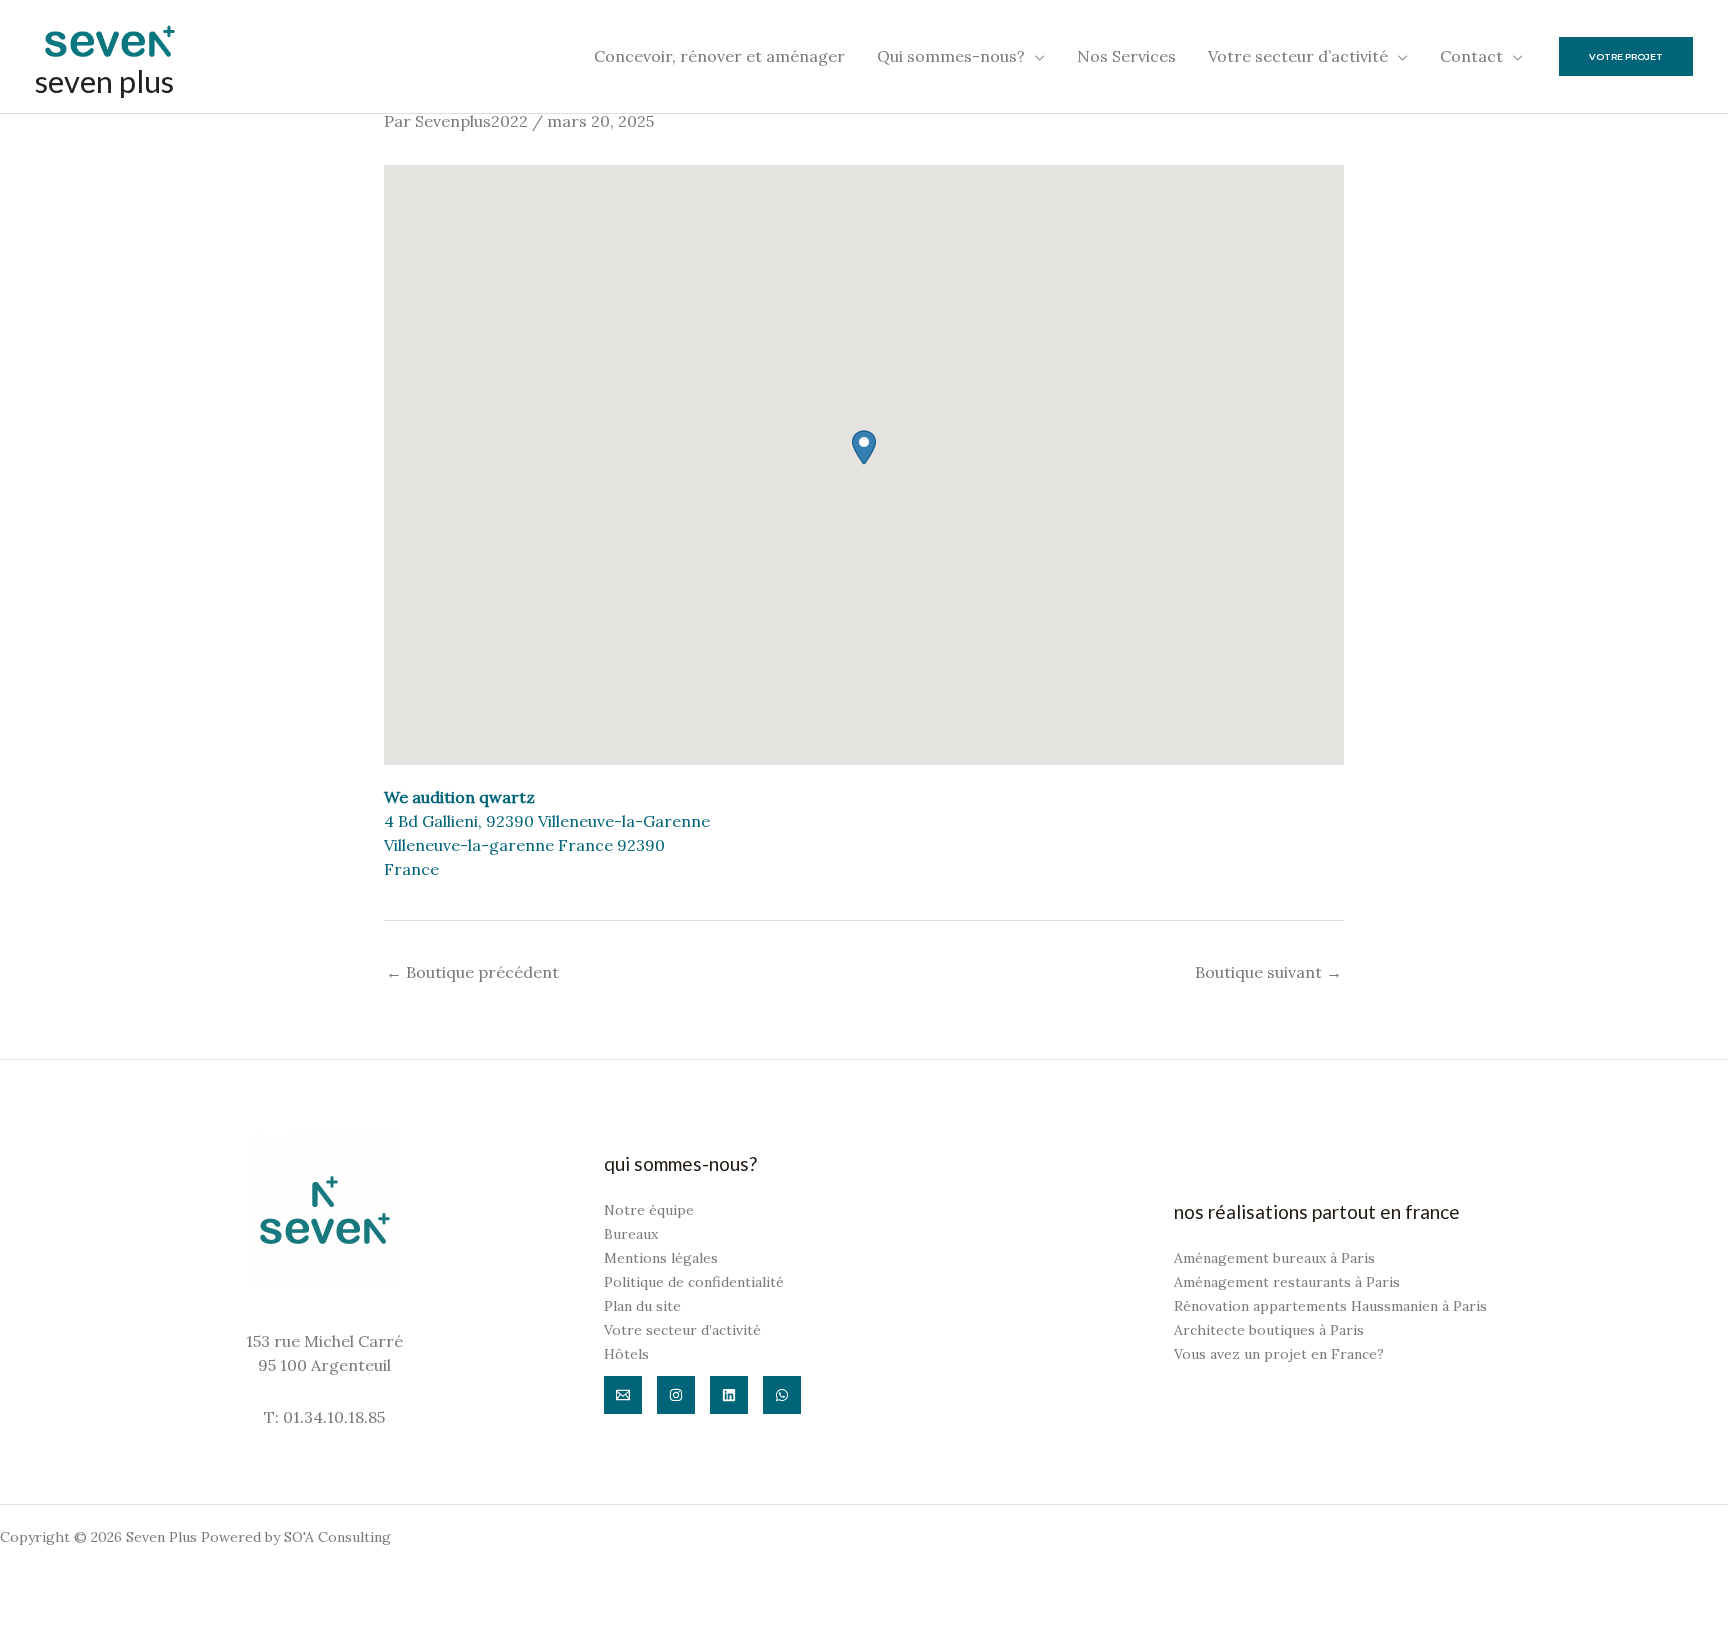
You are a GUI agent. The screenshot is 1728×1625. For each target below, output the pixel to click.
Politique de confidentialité (694, 1282)
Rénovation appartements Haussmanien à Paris (1330, 1306)
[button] (864, 447)
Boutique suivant (1268, 972)
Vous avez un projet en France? (1279, 1354)
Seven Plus (104, 81)
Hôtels (626, 1354)
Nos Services (1126, 56)
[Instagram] (676, 1395)
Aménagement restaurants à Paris (1287, 1282)
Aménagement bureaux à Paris (1274, 1258)
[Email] (623, 1395)
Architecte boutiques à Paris (1269, 1330)
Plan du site (642, 1306)
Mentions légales (661, 1258)
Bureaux (631, 1234)
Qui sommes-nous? (951, 56)
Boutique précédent (472, 972)
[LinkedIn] (729, 1395)
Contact (1471, 56)
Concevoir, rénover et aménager (719, 56)
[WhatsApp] (782, 1395)
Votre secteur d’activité (1298, 56)
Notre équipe (649, 1210)
